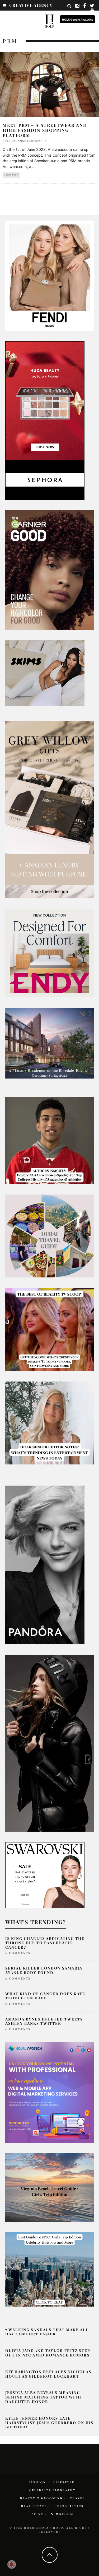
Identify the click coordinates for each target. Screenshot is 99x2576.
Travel (77, 2498)
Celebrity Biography (52, 2490)
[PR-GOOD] (49, 570)
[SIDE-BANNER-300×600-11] (49, 1743)
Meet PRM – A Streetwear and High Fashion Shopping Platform (45, 130)
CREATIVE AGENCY (31, 5)
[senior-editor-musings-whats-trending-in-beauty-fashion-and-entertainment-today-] (49, 1235)
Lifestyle (11, 175)
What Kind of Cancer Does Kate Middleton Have (45, 1996)
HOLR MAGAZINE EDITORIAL (23, 141)
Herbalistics (69, 2506)
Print (37, 2514)
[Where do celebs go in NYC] (49, 2269)
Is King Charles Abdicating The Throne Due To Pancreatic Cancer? (45, 1943)
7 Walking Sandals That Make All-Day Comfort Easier (48, 2332)
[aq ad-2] (49, 2187)
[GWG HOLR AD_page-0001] (49, 809)
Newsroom (62, 2514)
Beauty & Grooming (41, 2498)
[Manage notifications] (12, 2564)
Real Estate (34, 2506)
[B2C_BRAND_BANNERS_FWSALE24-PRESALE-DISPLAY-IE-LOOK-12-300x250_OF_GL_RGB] (45, 1875)
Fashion (37, 2482)
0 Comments (18, 1953)
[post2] (49, 2092)
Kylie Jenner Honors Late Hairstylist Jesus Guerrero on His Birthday (49, 2423)
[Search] (69, 6)
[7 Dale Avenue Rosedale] (49, 1043)
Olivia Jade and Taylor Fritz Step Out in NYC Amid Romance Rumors (48, 2353)
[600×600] (49, 953)
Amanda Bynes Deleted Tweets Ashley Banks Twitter (44, 2021)
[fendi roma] (49, 275)
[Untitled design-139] (45, 1564)
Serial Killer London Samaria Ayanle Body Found (44, 1970)
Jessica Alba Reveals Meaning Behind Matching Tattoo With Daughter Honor (43, 2397)
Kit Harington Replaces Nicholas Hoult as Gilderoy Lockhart (48, 2374)
